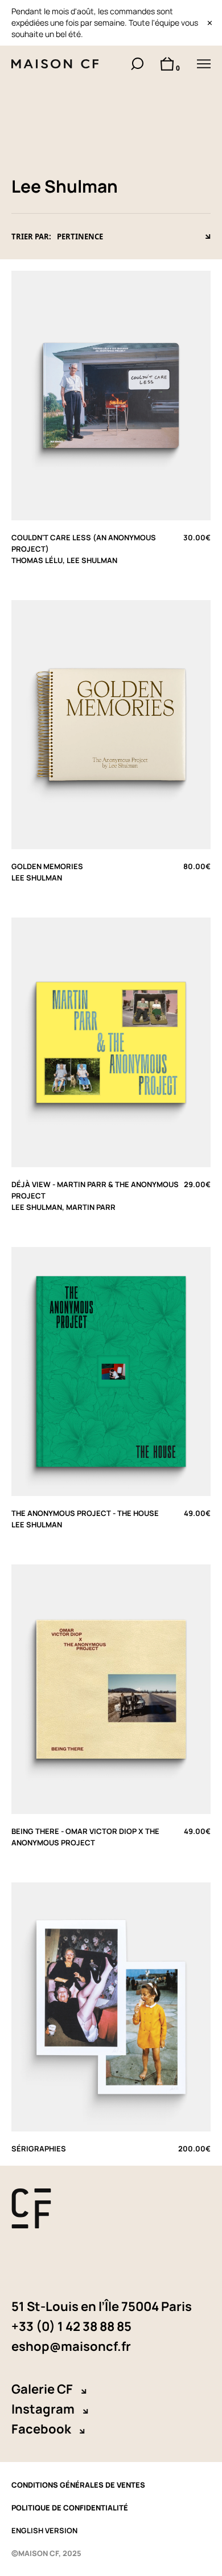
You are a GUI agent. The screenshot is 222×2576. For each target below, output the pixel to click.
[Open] (204, 64)
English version (44, 2530)
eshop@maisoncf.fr (71, 2346)
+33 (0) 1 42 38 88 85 (71, 2326)
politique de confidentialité (70, 2508)
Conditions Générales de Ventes (78, 2485)
